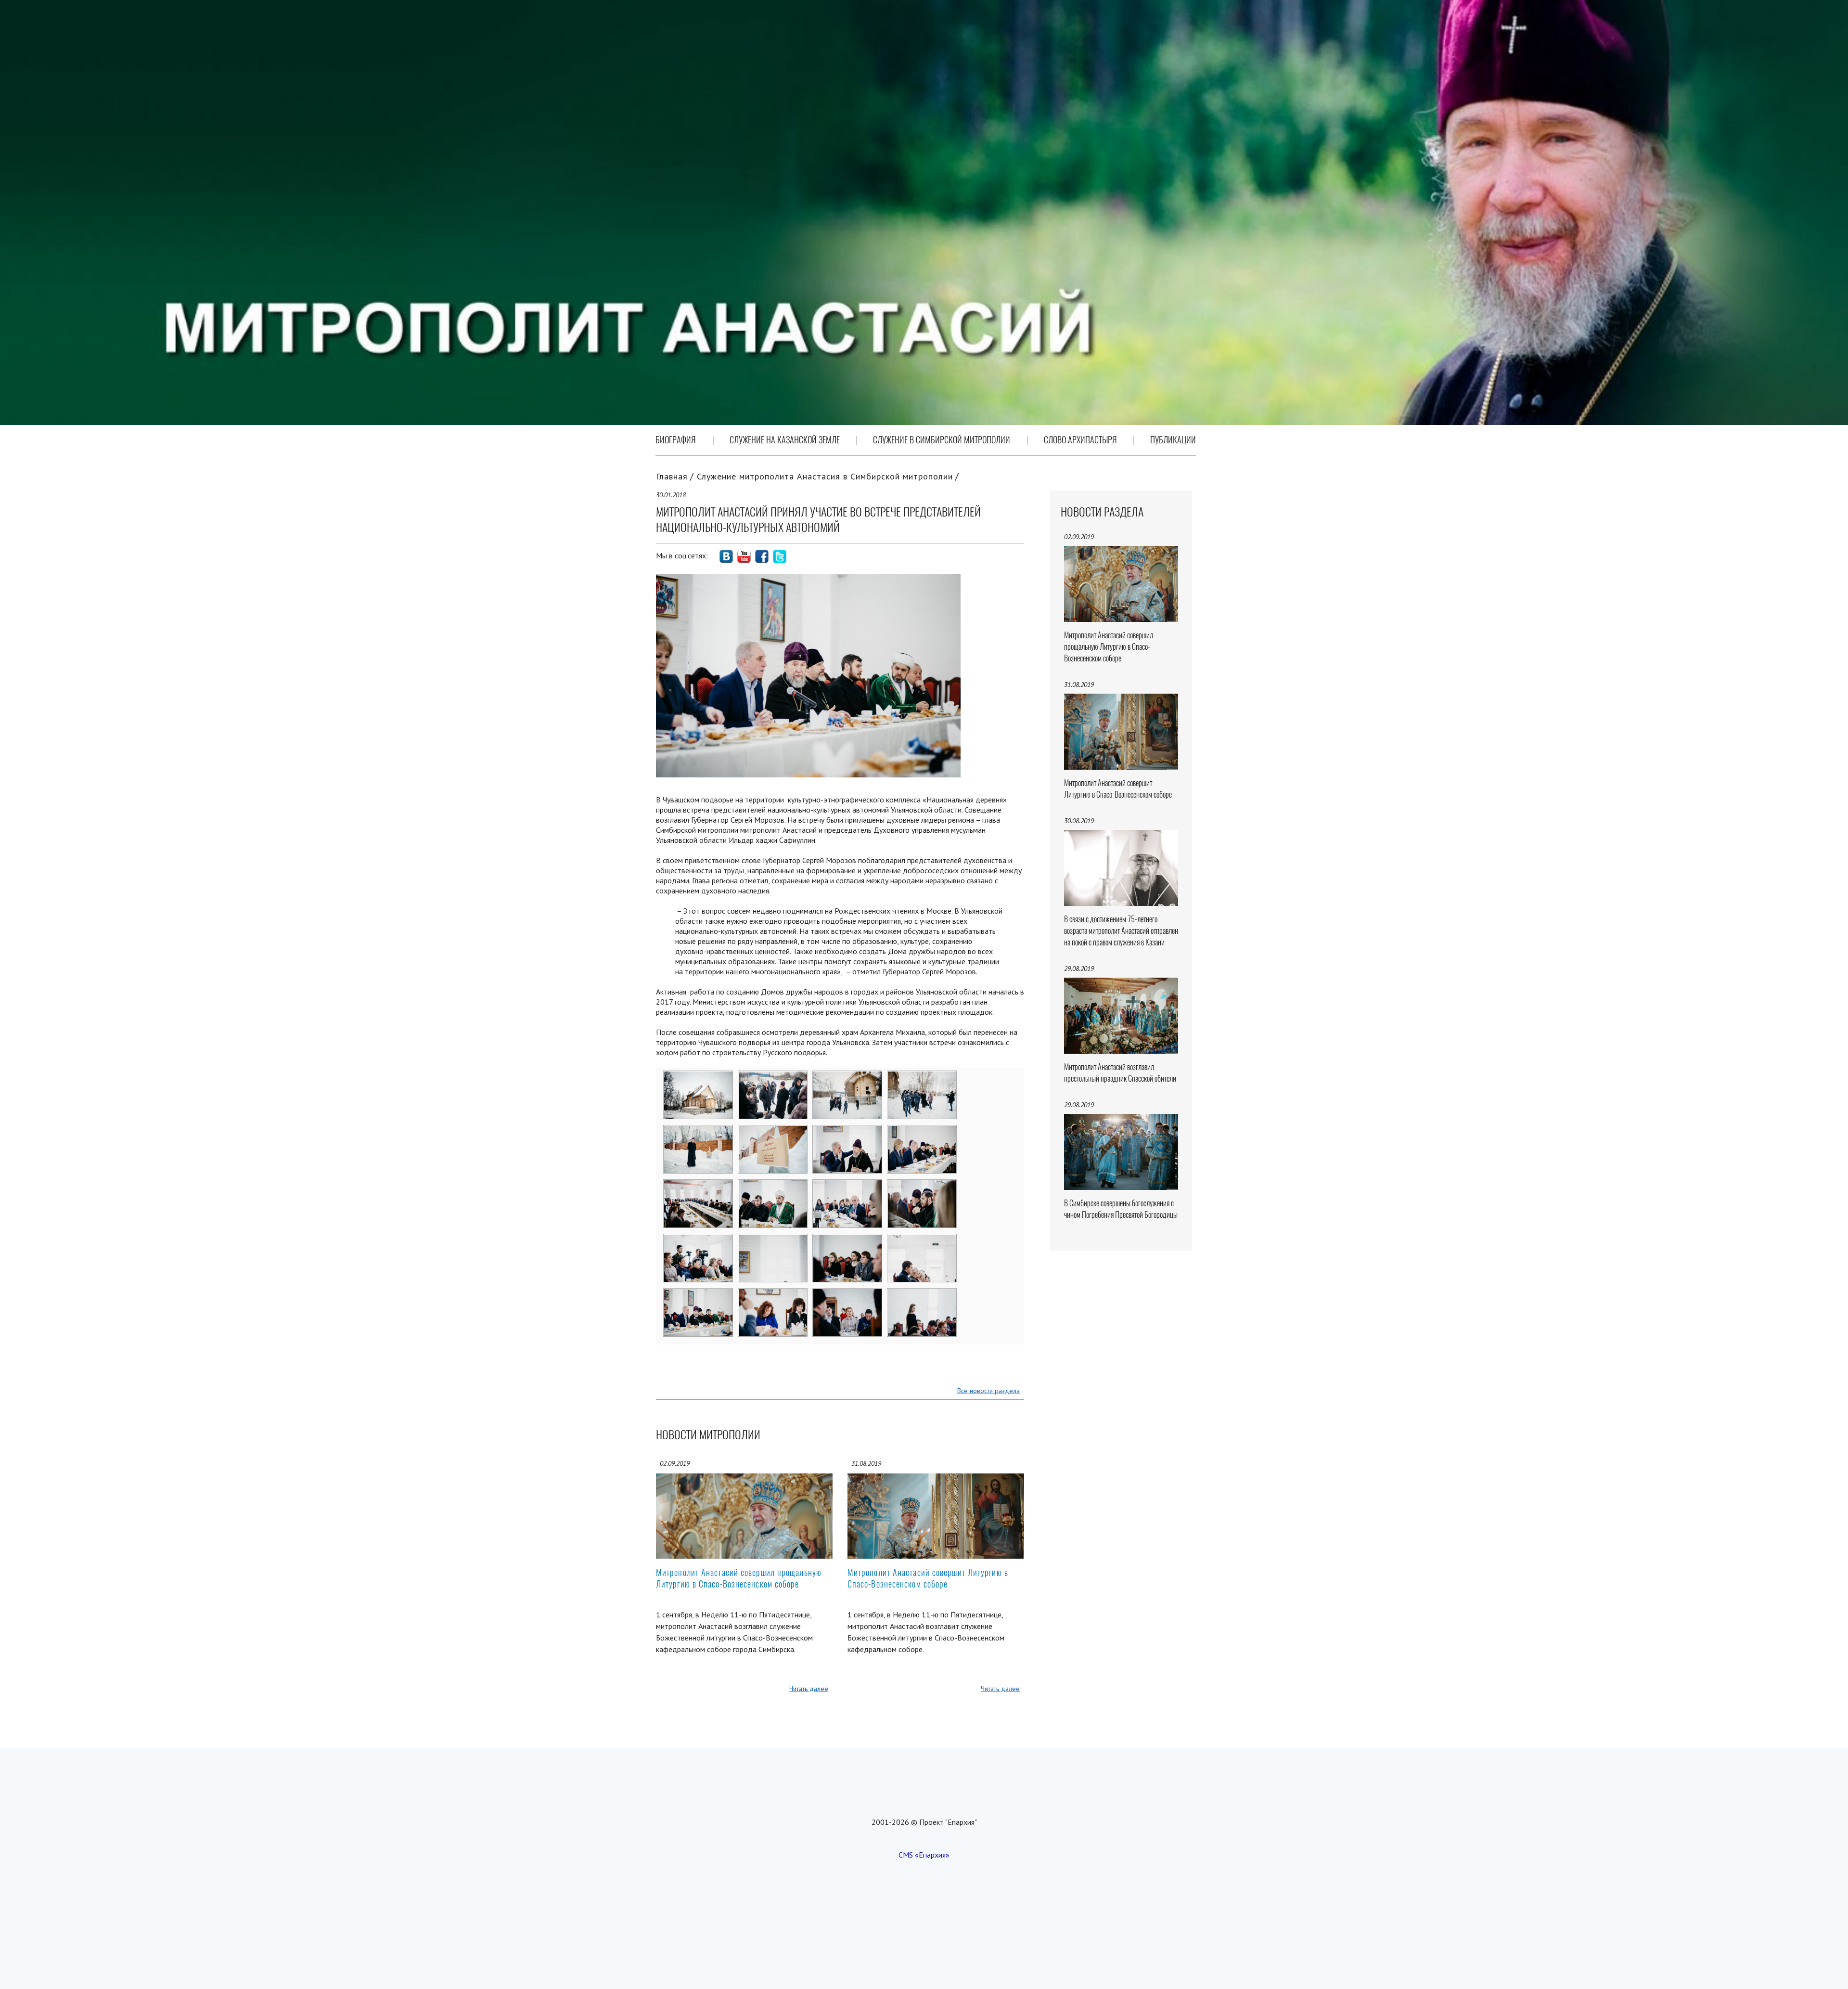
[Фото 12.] (922, 1186)
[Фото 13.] (699, 1240)
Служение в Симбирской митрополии (942, 440)
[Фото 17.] (699, 1295)
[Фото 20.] (922, 1295)
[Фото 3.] (848, 1077)
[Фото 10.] (773, 1186)
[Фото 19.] (848, 1295)
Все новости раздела (988, 1391)
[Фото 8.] (922, 1132)
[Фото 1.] (699, 1077)
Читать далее (809, 1689)
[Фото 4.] (922, 1077)
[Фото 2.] (773, 1077)
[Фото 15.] (848, 1240)
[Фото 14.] (773, 1240)
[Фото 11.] (848, 1186)
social (726, 556)
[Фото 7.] (848, 1132)
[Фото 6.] (773, 1132)
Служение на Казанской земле (785, 440)
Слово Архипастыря (1080, 440)
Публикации (1173, 440)
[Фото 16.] (922, 1240)
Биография (676, 440)
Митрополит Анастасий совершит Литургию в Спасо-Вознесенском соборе (928, 1578)
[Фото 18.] (773, 1295)
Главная (672, 476)
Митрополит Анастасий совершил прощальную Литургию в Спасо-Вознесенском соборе (739, 1578)
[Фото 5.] (699, 1132)
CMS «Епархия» (924, 1855)
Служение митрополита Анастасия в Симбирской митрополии (825, 476)
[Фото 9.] (699, 1186)
